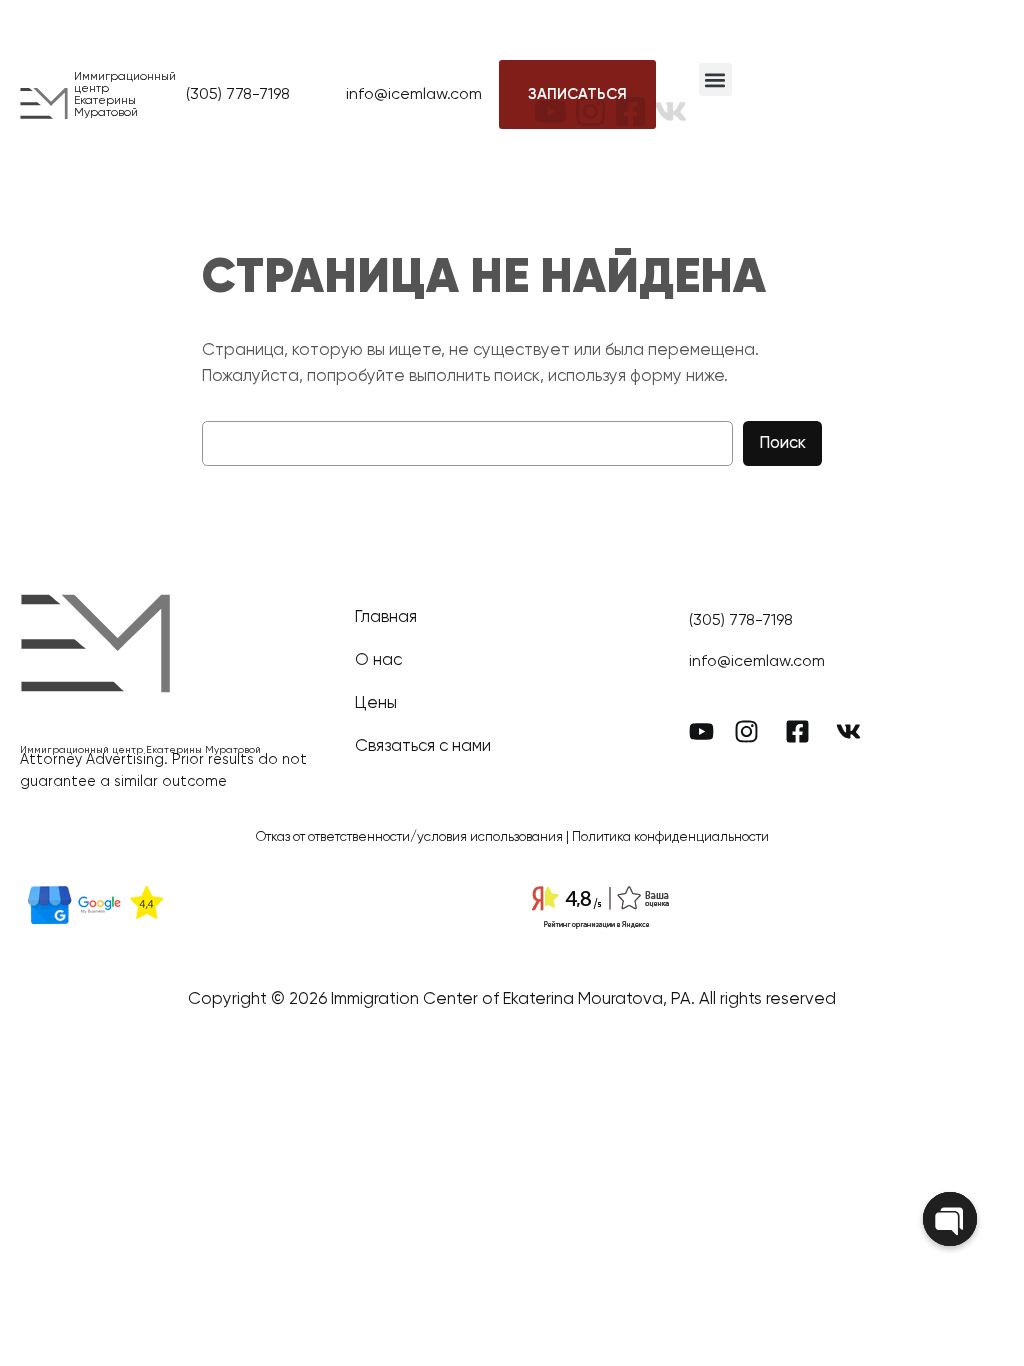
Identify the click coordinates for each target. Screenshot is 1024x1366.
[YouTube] (550, 95)
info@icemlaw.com (414, 95)
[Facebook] (630, 95)
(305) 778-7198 (238, 95)
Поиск (782, 443)
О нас (378, 660)
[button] (715, 79)
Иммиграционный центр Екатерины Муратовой (125, 95)
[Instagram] (590, 95)
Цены (376, 703)
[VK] (670, 95)
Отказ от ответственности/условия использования (409, 837)
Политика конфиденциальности (670, 837)
